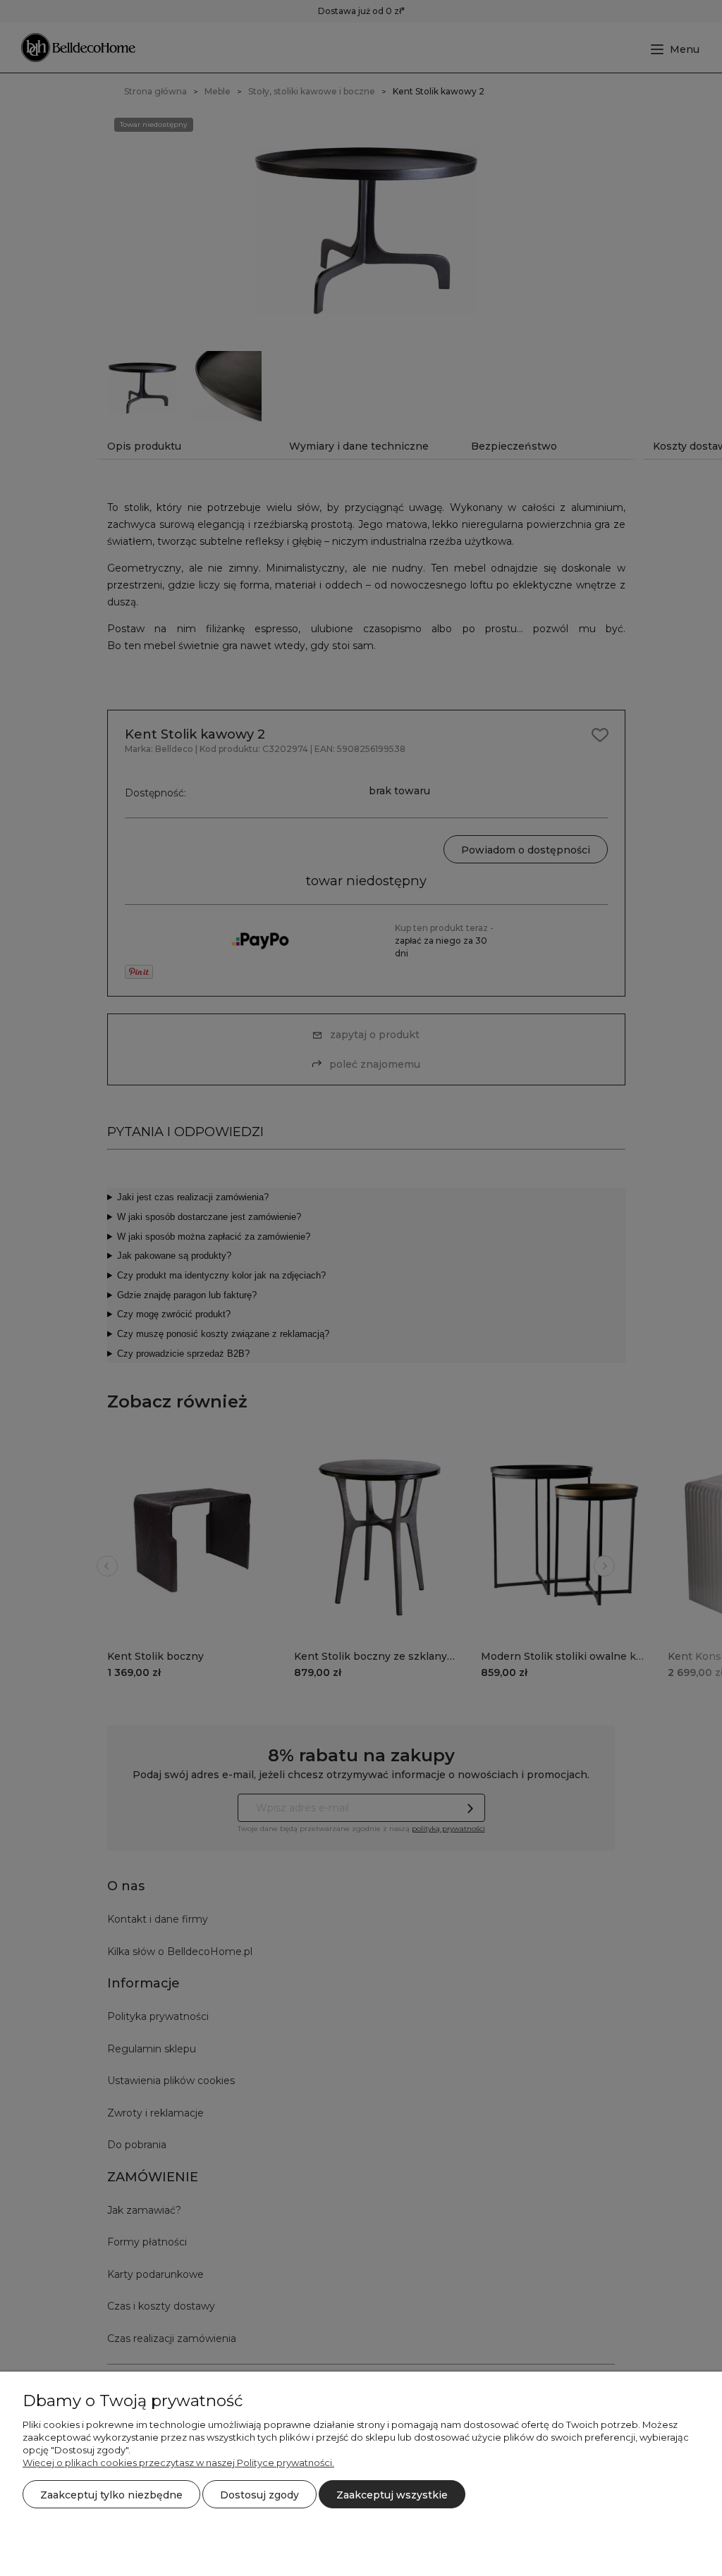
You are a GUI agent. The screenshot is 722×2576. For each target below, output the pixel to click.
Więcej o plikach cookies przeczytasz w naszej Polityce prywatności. (178, 2463)
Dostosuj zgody (259, 2495)
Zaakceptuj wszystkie (392, 2495)
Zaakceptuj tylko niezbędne (111, 2495)
